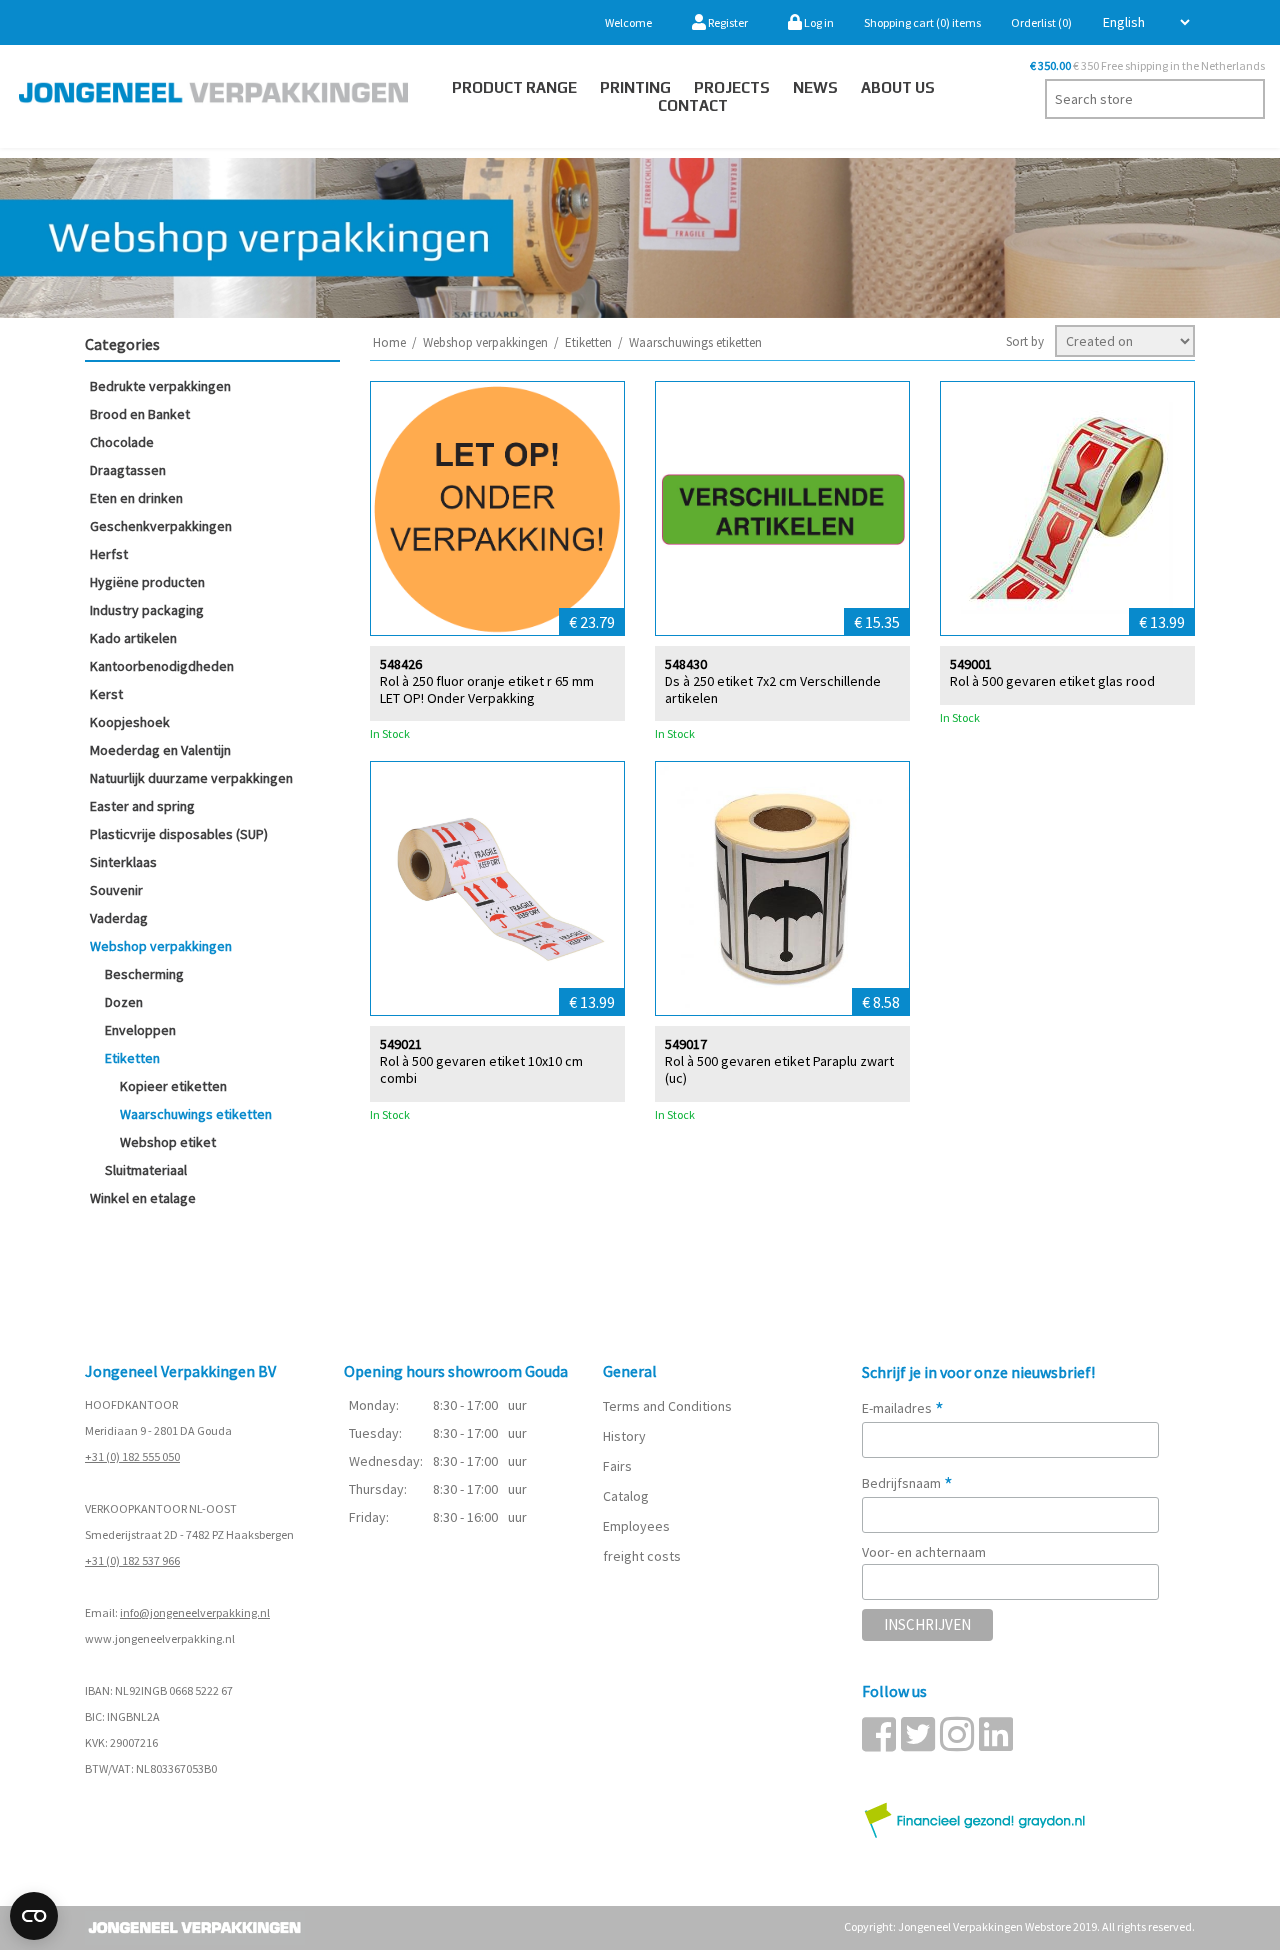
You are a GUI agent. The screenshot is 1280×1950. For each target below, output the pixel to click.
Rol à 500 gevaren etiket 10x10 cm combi (481, 1070)
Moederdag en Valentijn (160, 750)
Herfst (109, 554)
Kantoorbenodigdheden (162, 666)
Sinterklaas (123, 862)
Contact (693, 105)
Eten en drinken (136, 498)
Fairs (617, 1466)
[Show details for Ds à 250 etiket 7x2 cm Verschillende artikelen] (782, 508)
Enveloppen (140, 1030)
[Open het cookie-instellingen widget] (34, 1916)
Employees (636, 1526)
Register (727, 22)
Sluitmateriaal (146, 1170)
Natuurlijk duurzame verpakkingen (191, 778)
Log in (818, 22)
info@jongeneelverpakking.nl (195, 1612)
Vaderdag (119, 918)
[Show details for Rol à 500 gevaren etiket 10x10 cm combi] (497, 888)
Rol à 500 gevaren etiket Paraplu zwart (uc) (779, 1070)
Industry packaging (147, 610)
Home (389, 342)
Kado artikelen (133, 638)
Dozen (124, 1002)
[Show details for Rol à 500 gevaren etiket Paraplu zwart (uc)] (782, 888)
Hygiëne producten (147, 582)
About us (898, 87)
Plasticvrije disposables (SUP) (179, 834)
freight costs (642, 1556)
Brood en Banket (140, 414)
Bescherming (144, 974)
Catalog (626, 1496)
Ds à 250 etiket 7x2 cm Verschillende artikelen (773, 690)
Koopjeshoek (130, 722)
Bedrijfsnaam (907, 1483)
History (624, 1436)
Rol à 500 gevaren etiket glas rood (1052, 681)
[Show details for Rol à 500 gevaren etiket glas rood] (1067, 508)
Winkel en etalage (143, 1198)
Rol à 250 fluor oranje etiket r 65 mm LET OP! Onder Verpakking (487, 690)
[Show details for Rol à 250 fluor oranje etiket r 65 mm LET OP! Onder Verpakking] (497, 508)
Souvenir (116, 890)
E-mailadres (903, 1408)
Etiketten (132, 1058)
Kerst (106, 694)
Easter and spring (142, 806)
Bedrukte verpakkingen (160, 386)
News (815, 87)
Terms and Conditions (667, 1406)
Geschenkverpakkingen (161, 526)
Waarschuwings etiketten (196, 1114)
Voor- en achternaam (924, 1552)
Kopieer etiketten (173, 1086)
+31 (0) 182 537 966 (132, 1560)
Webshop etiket (168, 1142)
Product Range (514, 87)
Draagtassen (128, 470)
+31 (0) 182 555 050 (132, 1456)
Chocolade (122, 442)
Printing (635, 87)
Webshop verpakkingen (161, 946)
